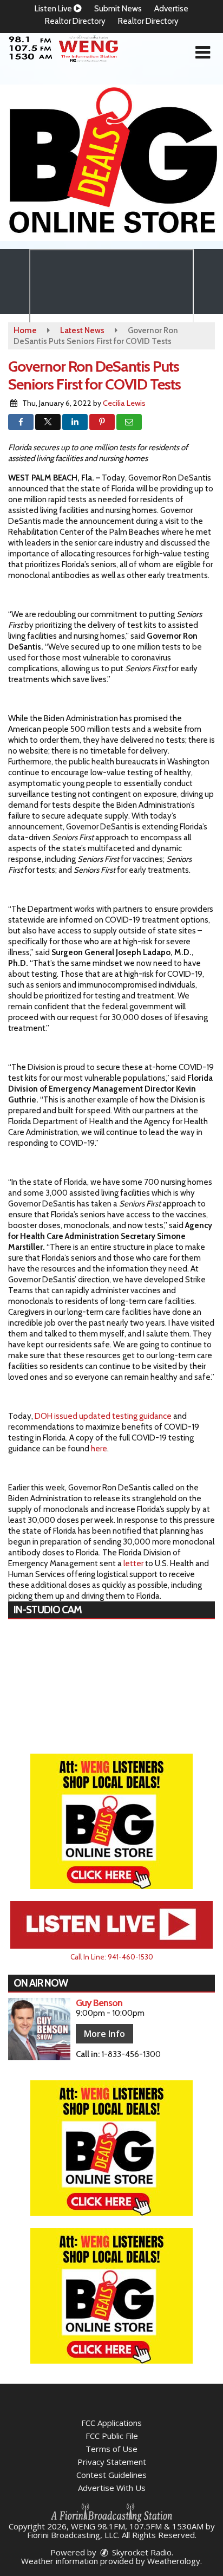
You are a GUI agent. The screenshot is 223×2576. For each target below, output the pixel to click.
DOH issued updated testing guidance (103, 1416)
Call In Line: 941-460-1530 (112, 1957)
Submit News (118, 9)
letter (133, 1563)
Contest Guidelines (111, 2475)
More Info (104, 2034)
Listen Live (54, 9)
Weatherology (174, 2561)
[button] (203, 53)
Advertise (171, 9)
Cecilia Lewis (124, 403)
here (99, 1449)
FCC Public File (112, 2436)
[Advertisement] (111, 163)
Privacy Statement (112, 2462)
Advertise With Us (112, 2488)
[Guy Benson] (39, 2029)
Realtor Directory (75, 21)
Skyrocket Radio (141, 2552)
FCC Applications (111, 2423)
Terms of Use (111, 2449)
